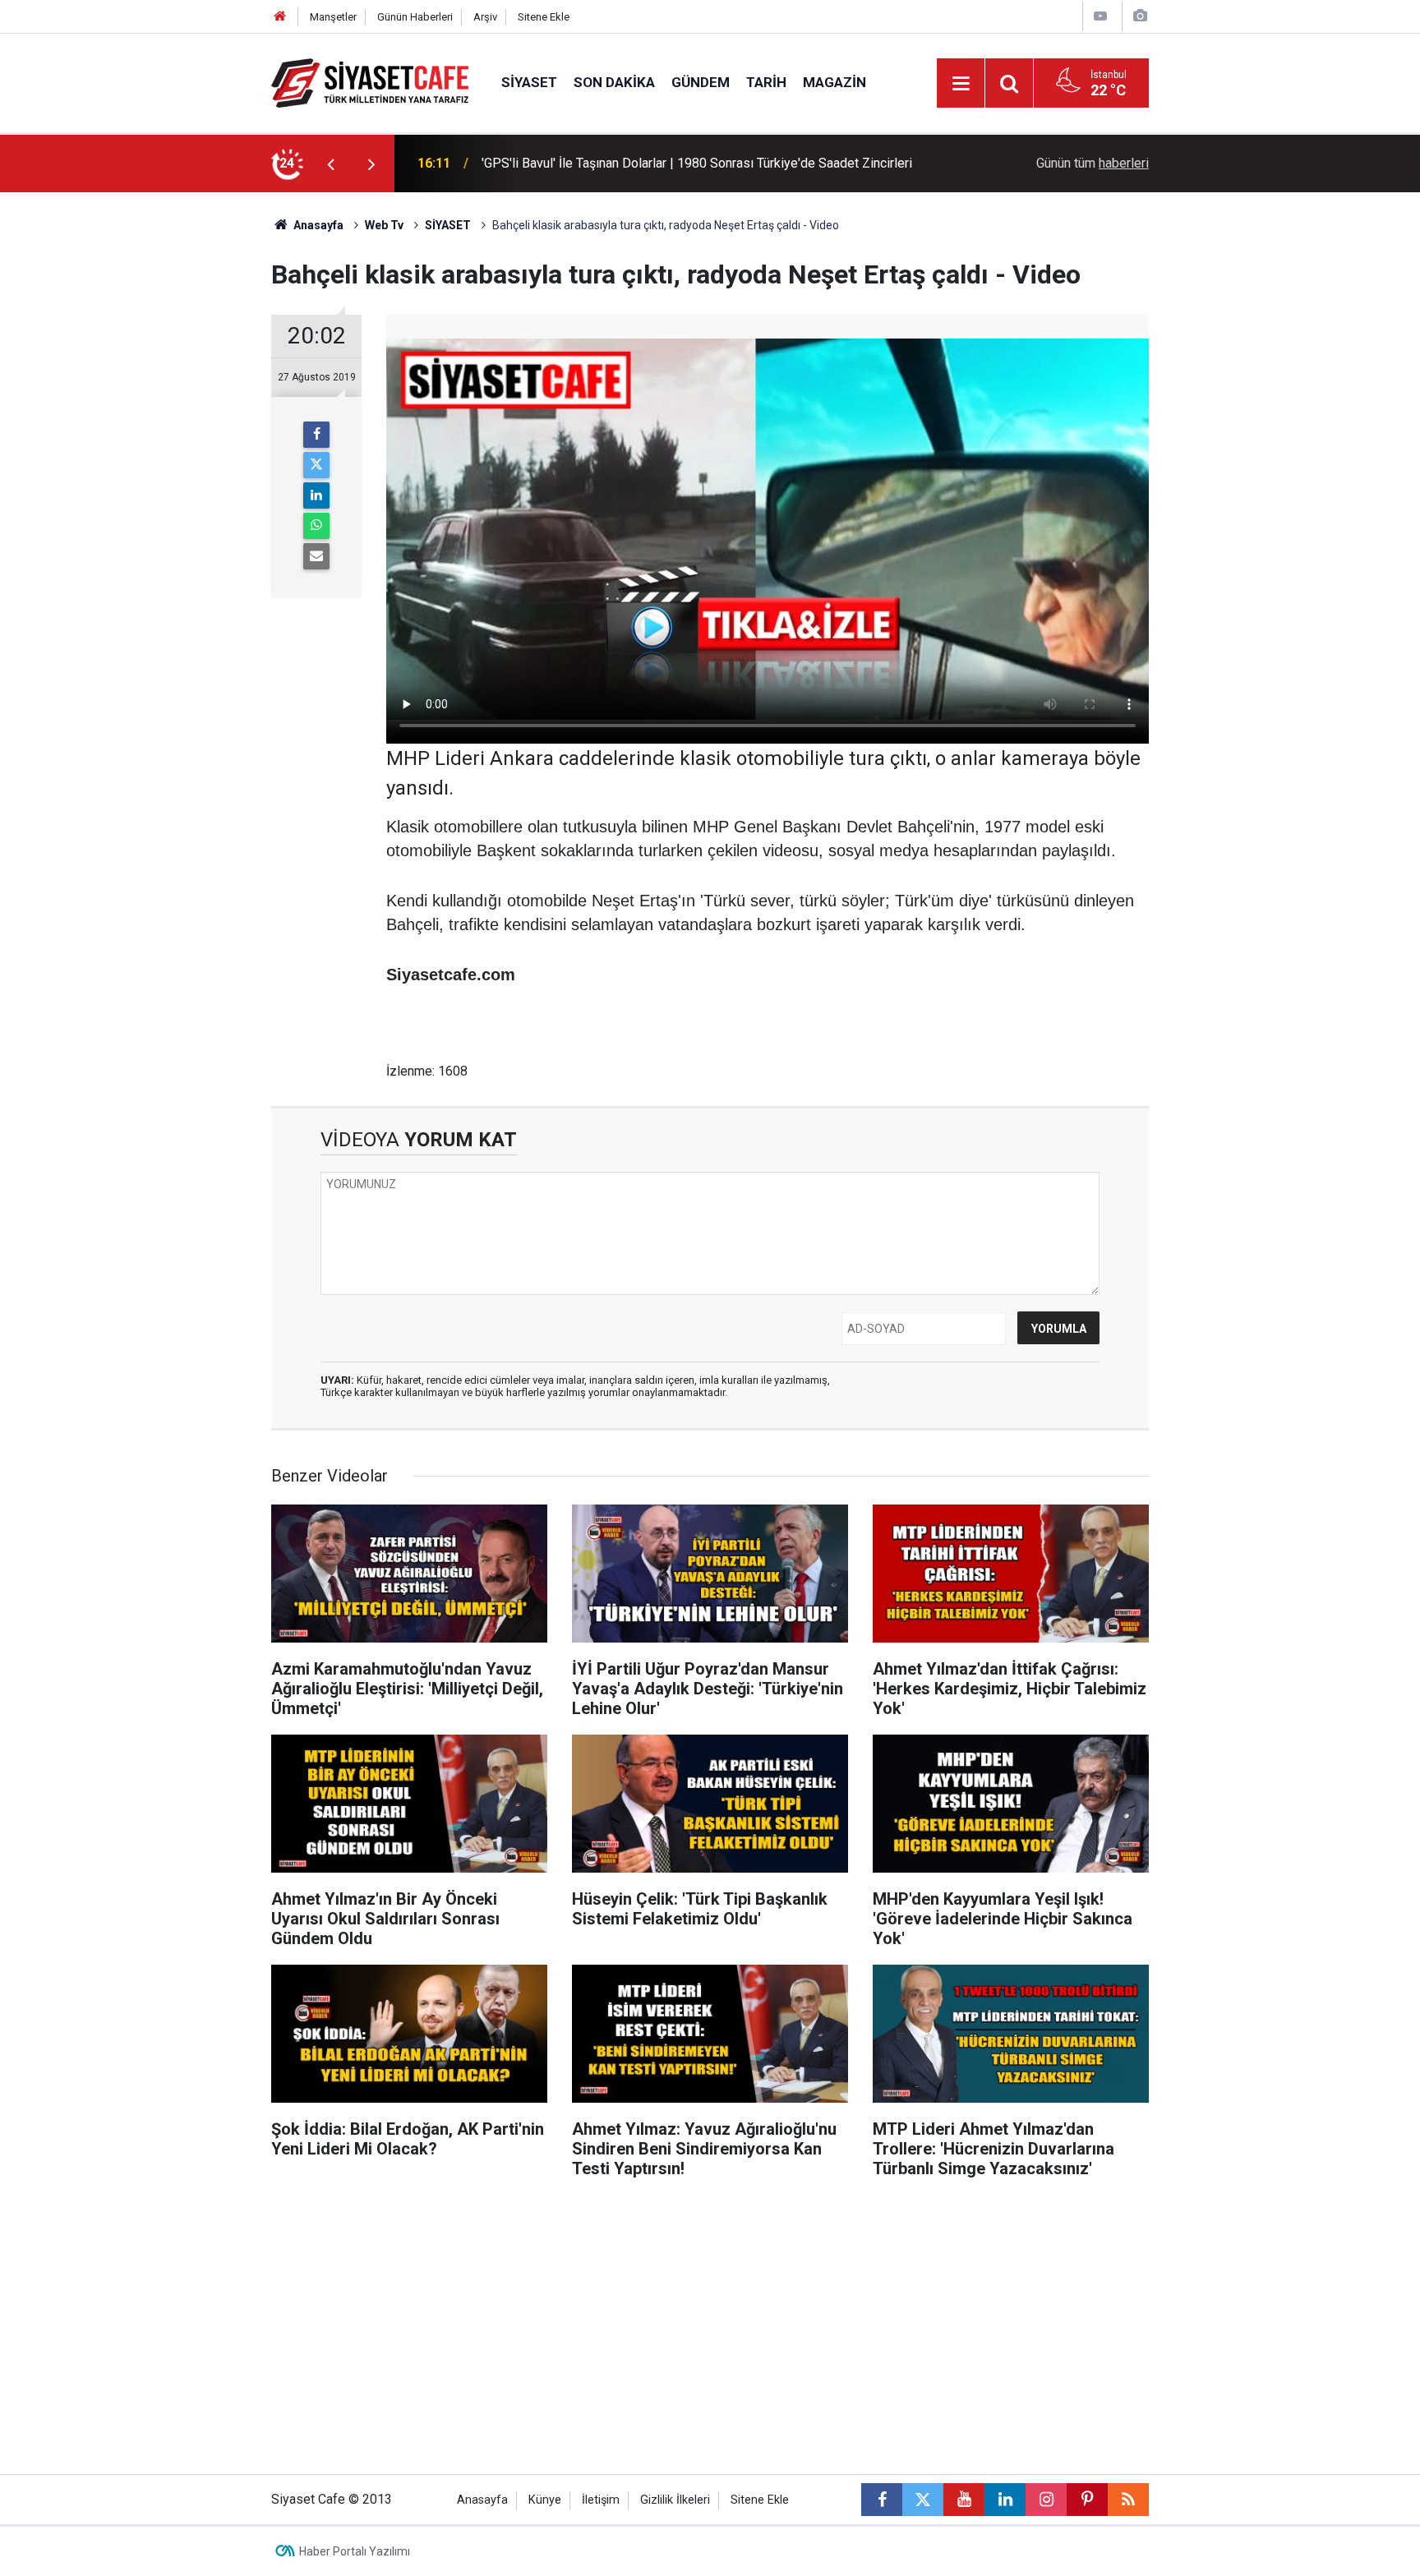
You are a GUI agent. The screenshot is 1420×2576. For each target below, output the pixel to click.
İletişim (601, 2500)
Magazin (834, 82)
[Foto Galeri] (1140, 16)
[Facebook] (316, 435)
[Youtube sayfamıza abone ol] (964, 2500)
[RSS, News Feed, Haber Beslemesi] (1128, 2500)
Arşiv (485, 17)
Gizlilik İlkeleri (675, 2500)
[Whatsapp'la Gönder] (316, 526)
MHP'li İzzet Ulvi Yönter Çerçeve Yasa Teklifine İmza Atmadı (654, 163)
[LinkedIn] (316, 495)
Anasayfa (317, 225)
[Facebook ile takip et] (882, 2500)
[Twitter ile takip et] (923, 2500)
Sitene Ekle (544, 17)
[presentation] (330, 164)
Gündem (701, 82)
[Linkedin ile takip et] (1005, 2500)
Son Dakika (614, 82)
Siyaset (529, 82)
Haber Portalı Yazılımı (355, 2551)
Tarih (766, 82)
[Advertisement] (136, 439)
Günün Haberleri (415, 17)
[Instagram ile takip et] (1046, 2500)
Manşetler (333, 17)
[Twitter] (316, 465)
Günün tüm (1093, 163)
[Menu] (961, 84)
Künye (545, 2500)
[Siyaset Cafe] (370, 82)
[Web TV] (1100, 16)
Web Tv (384, 225)
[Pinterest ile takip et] (1087, 2500)
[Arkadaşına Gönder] (316, 556)
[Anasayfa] (280, 17)
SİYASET (448, 225)
